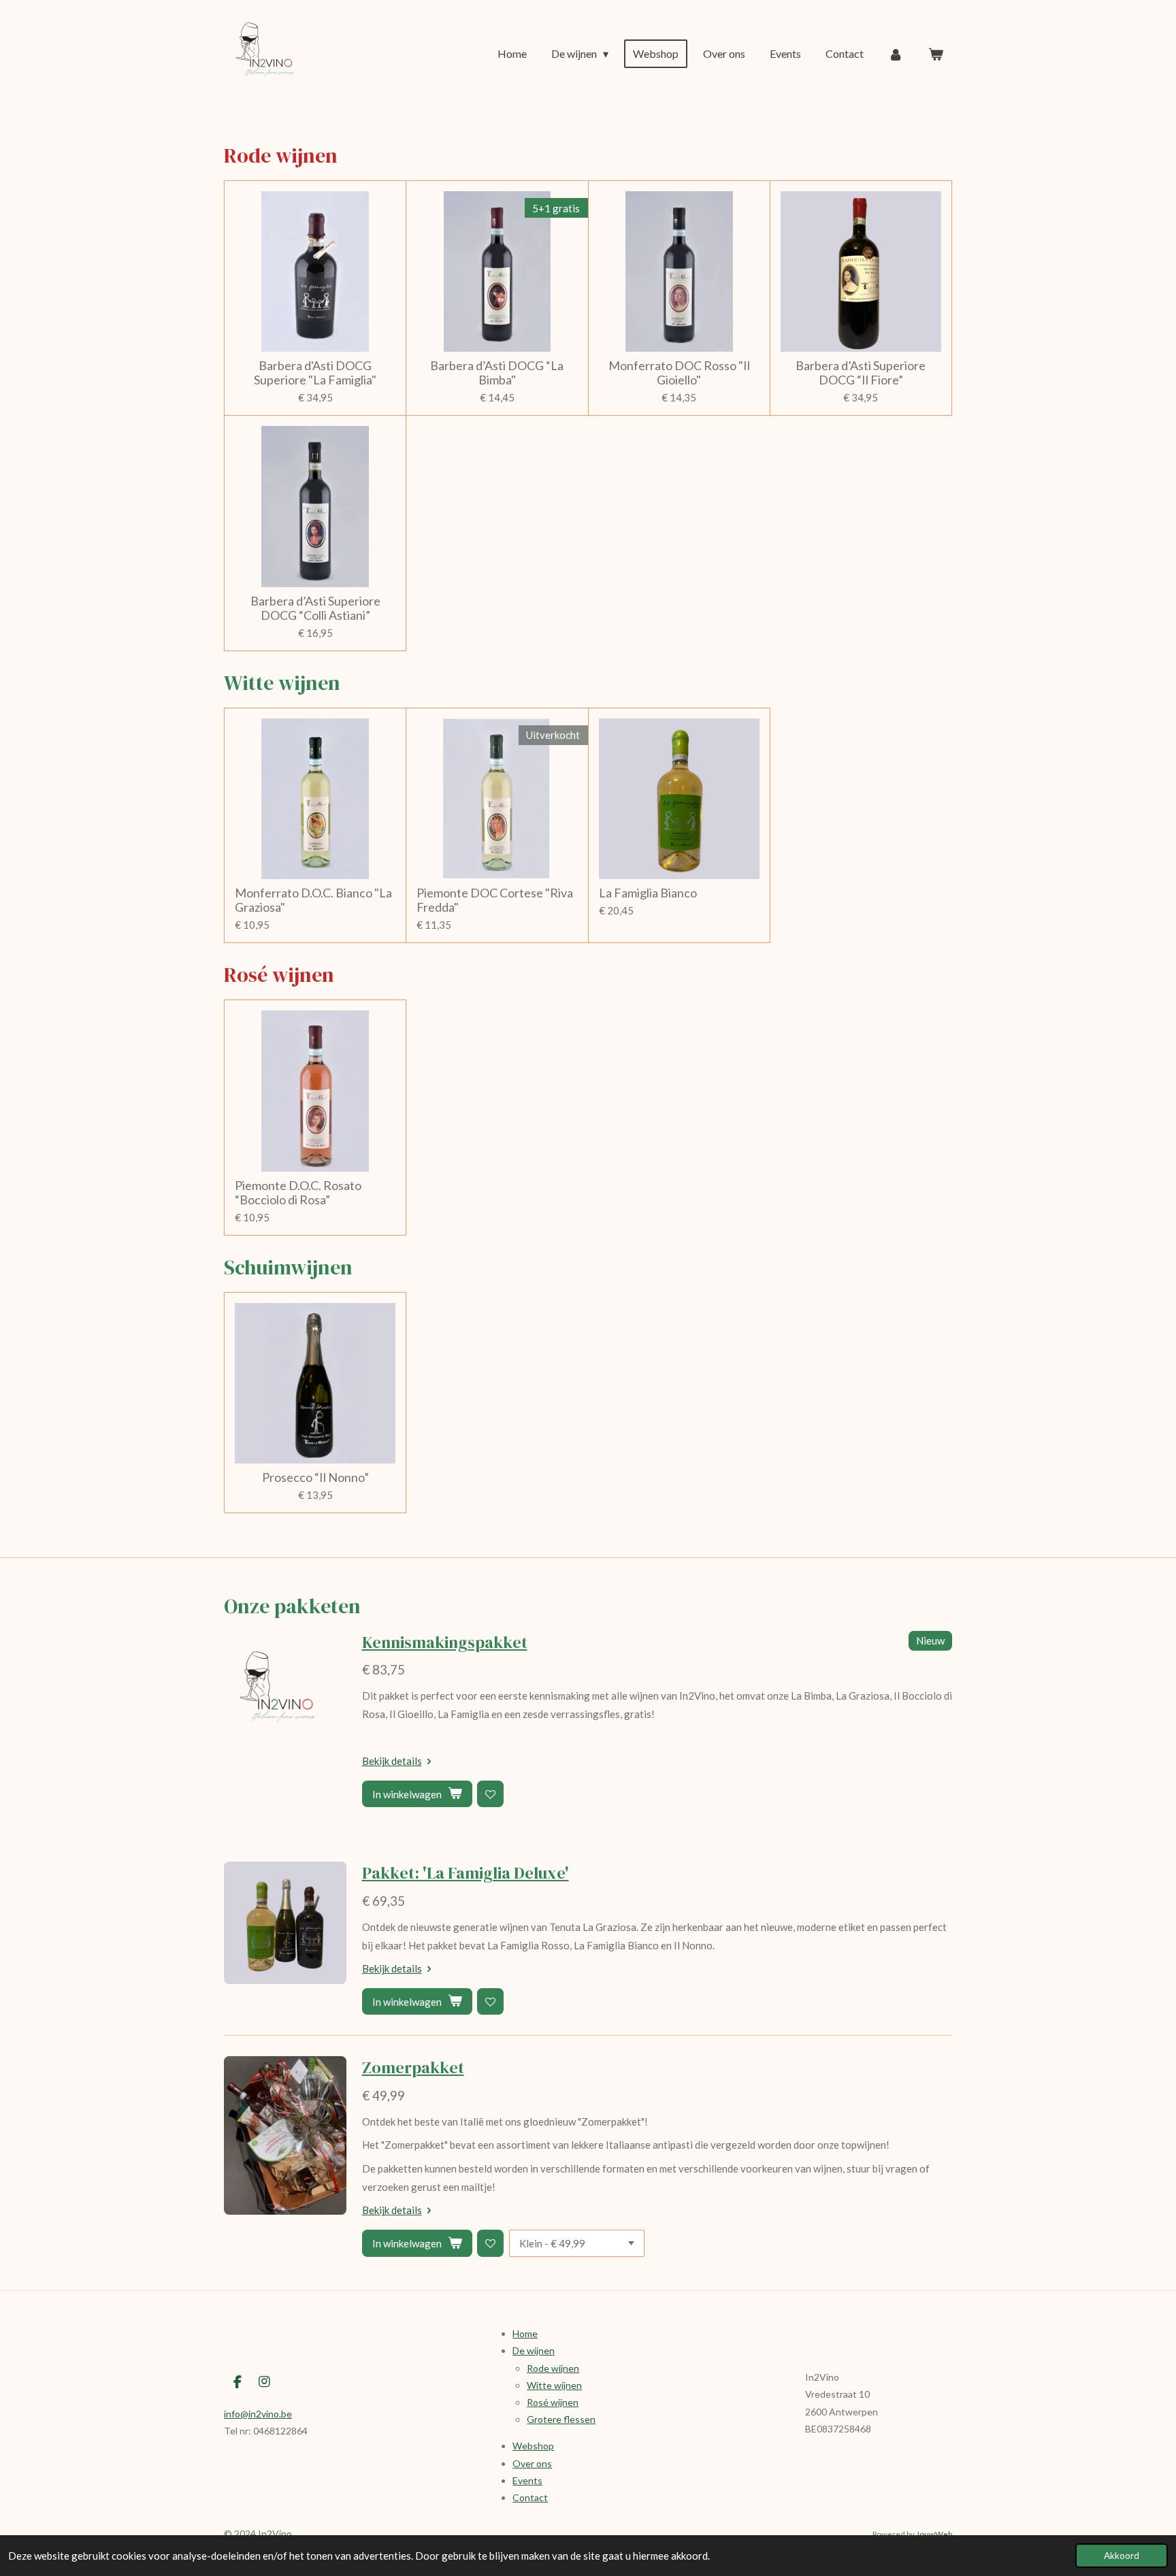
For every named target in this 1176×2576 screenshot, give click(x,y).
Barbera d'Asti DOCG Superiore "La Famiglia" (315, 373)
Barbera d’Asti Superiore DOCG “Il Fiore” (861, 373)
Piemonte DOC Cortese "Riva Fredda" (495, 900)
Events (527, 2480)
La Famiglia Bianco (648, 893)
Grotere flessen (561, 2419)
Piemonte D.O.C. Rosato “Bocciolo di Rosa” (298, 1193)
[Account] (896, 54)
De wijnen (534, 2350)
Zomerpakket (413, 2067)
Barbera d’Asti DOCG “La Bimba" (497, 373)
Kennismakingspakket (445, 1642)
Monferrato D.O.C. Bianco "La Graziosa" (313, 900)
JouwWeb (934, 2534)
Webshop (533, 2446)
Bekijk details (392, 1761)
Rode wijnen (553, 2368)
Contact (530, 2497)
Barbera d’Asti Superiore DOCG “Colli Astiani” (315, 608)
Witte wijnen (554, 2385)
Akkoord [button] (1122, 2556)
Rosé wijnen (553, 2402)
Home (525, 2333)
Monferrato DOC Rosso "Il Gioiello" (679, 373)
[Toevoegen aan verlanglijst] (490, 1794)
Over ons (532, 2463)
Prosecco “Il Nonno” (315, 1477)
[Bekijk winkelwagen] (936, 54)
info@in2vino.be (258, 2414)
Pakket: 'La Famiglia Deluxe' (465, 1873)
